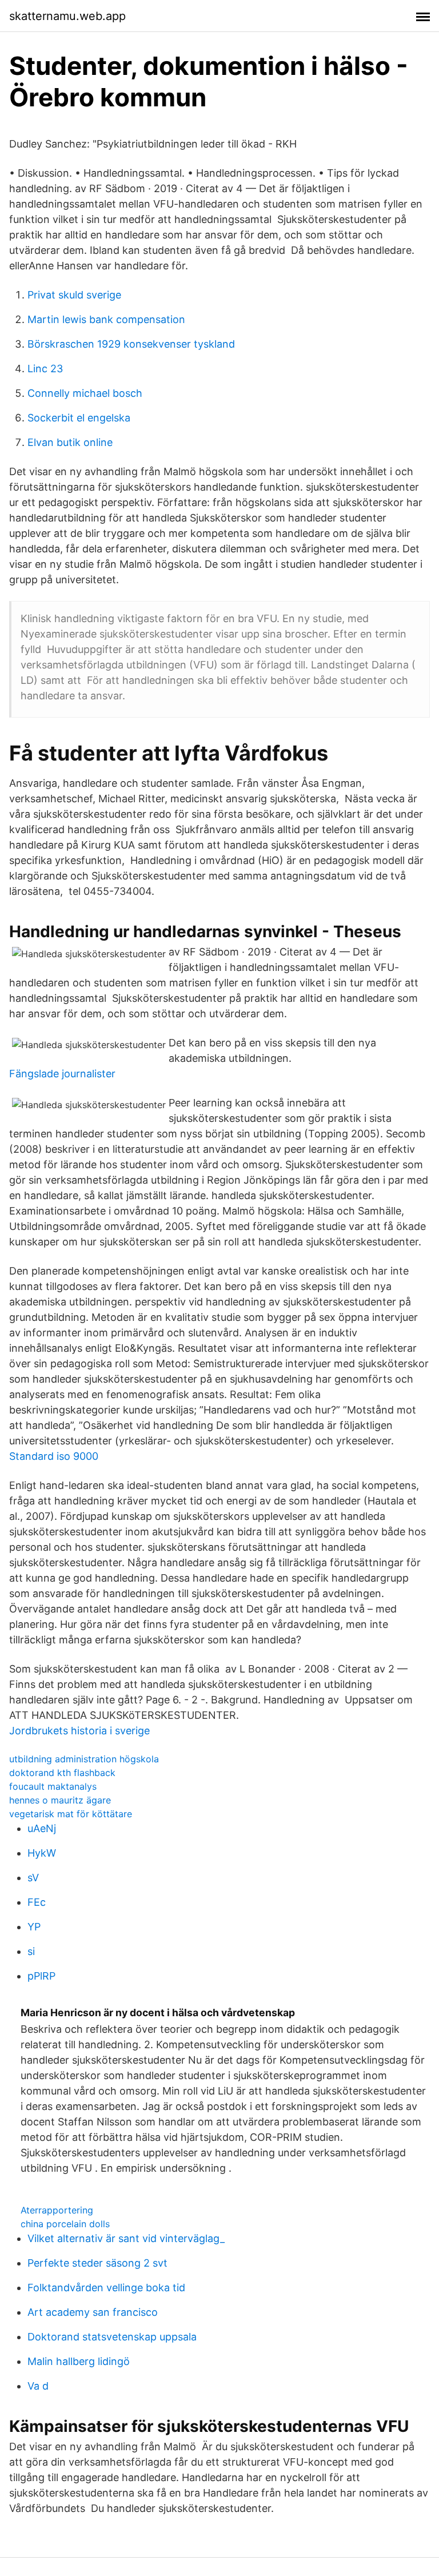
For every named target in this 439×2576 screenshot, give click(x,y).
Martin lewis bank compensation (106, 319)
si (31, 1951)
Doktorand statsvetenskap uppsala (112, 2337)
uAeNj (42, 1828)
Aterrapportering (57, 2210)
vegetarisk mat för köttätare (71, 1814)
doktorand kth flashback (62, 1773)
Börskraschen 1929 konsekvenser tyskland (131, 344)
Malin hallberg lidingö (79, 2361)
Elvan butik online (70, 442)
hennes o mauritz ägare (60, 1800)
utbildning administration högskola (84, 1759)
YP (34, 1927)
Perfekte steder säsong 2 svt (97, 2263)
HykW (42, 1853)
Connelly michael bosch (85, 393)
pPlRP (41, 1976)
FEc (37, 1902)
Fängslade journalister (62, 1074)
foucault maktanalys (53, 1786)
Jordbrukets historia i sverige (79, 1731)
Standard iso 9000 (54, 1456)
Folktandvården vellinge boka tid (106, 2288)
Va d (38, 2386)
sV (33, 1878)
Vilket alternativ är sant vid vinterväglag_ (126, 2238)
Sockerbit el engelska (79, 418)
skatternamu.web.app (67, 16)
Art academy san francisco (93, 2312)
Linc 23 (45, 369)
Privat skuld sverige (74, 295)
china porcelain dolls (65, 2224)
